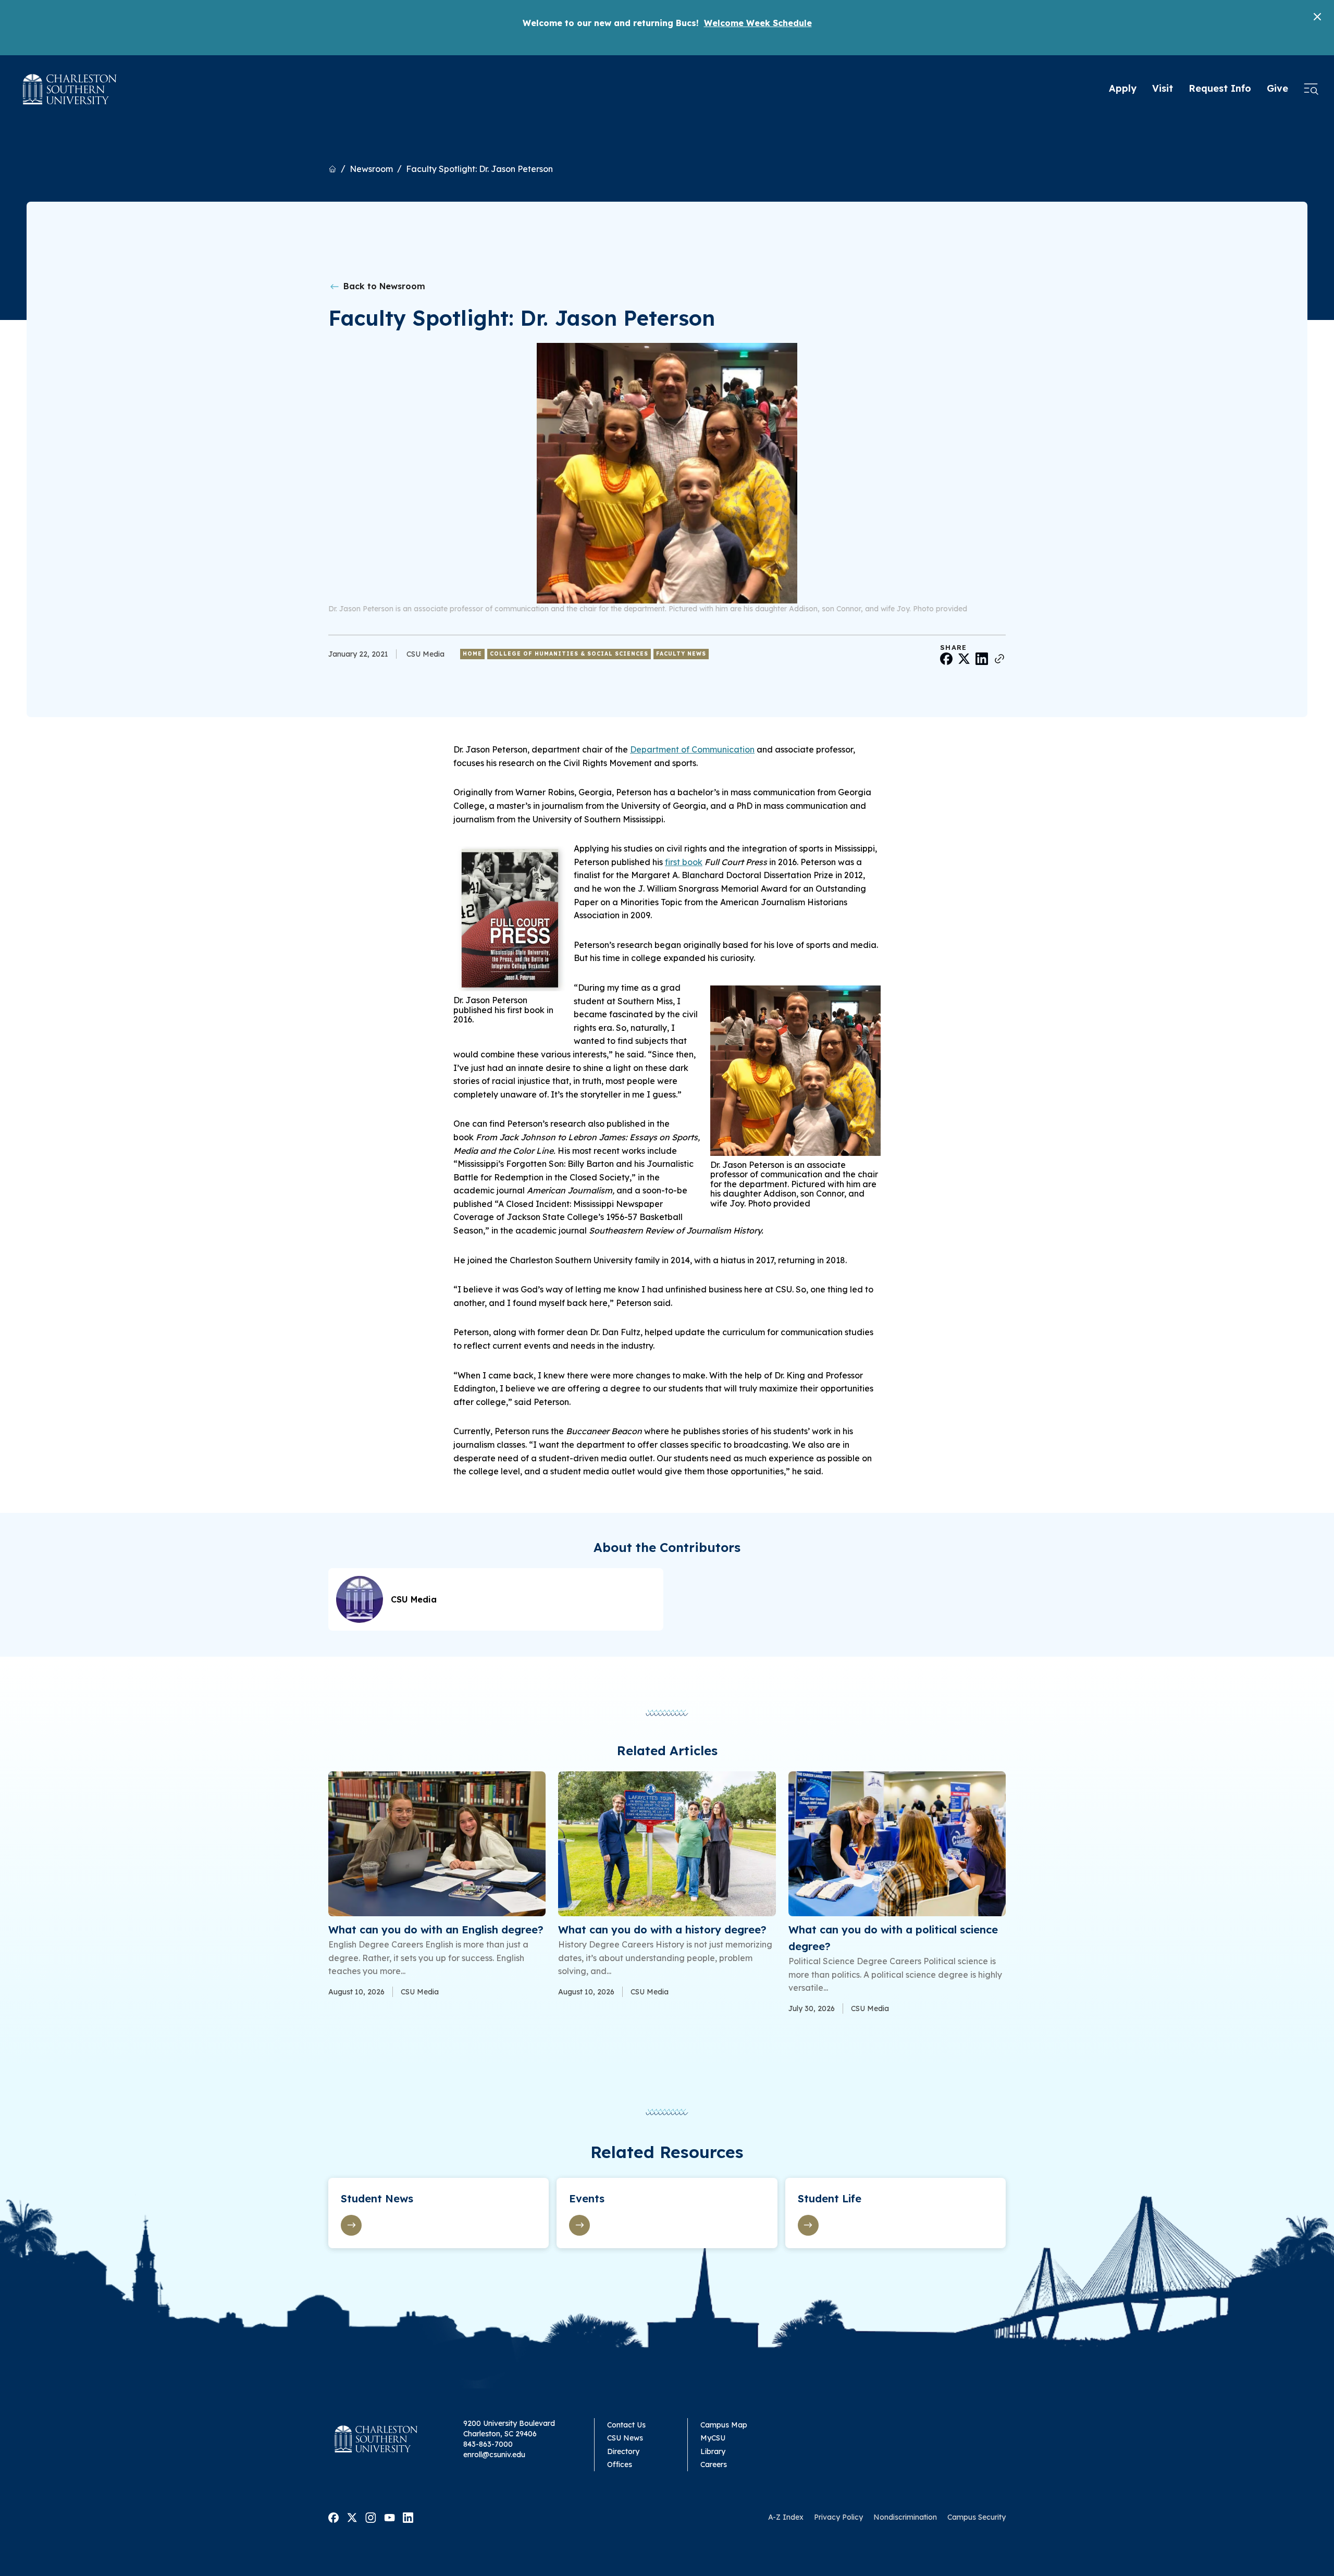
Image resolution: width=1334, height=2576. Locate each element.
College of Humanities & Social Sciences (569, 654)
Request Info (1220, 88)
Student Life (830, 2198)
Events (587, 2198)
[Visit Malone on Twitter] (352, 2517)
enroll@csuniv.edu (494, 2455)
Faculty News (681, 654)
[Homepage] (70, 89)
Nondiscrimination (905, 2517)
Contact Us (626, 2425)
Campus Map (724, 2425)
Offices (620, 2464)
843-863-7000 (488, 2444)
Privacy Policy (838, 2517)
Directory (623, 2451)
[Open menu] (1311, 89)
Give (1277, 88)
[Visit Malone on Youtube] (390, 2517)
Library (713, 2451)
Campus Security (977, 2517)
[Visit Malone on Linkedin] (408, 2517)
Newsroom (371, 169)
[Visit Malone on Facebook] (333, 2517)
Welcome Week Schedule (758, 23)
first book (684, 862)
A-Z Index (786, 2517)
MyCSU (713, 2438)
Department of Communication (692, 749)
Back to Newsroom (383, 286)
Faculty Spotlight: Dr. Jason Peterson (479, 169)
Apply (1123, 88)
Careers (714, 2464)
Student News (377, 2198)
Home (472, 654)
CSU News (625, 2438)
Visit (1163, 88)
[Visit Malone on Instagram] (371, 2517)
